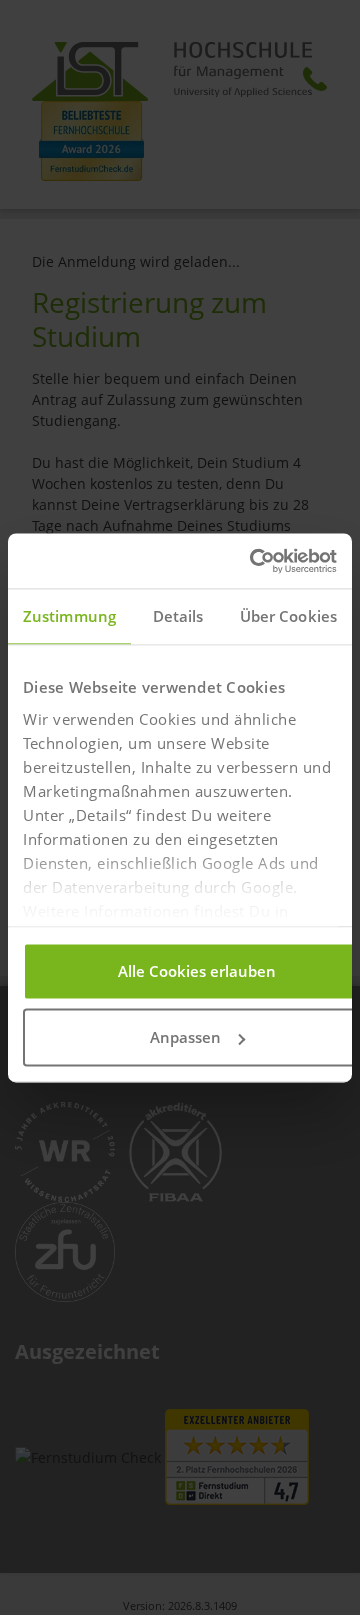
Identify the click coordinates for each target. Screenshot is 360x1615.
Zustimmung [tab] (69, 616)
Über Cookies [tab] (288, 616)
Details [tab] (178, 616)
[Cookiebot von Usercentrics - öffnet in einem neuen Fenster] (254, 561)
